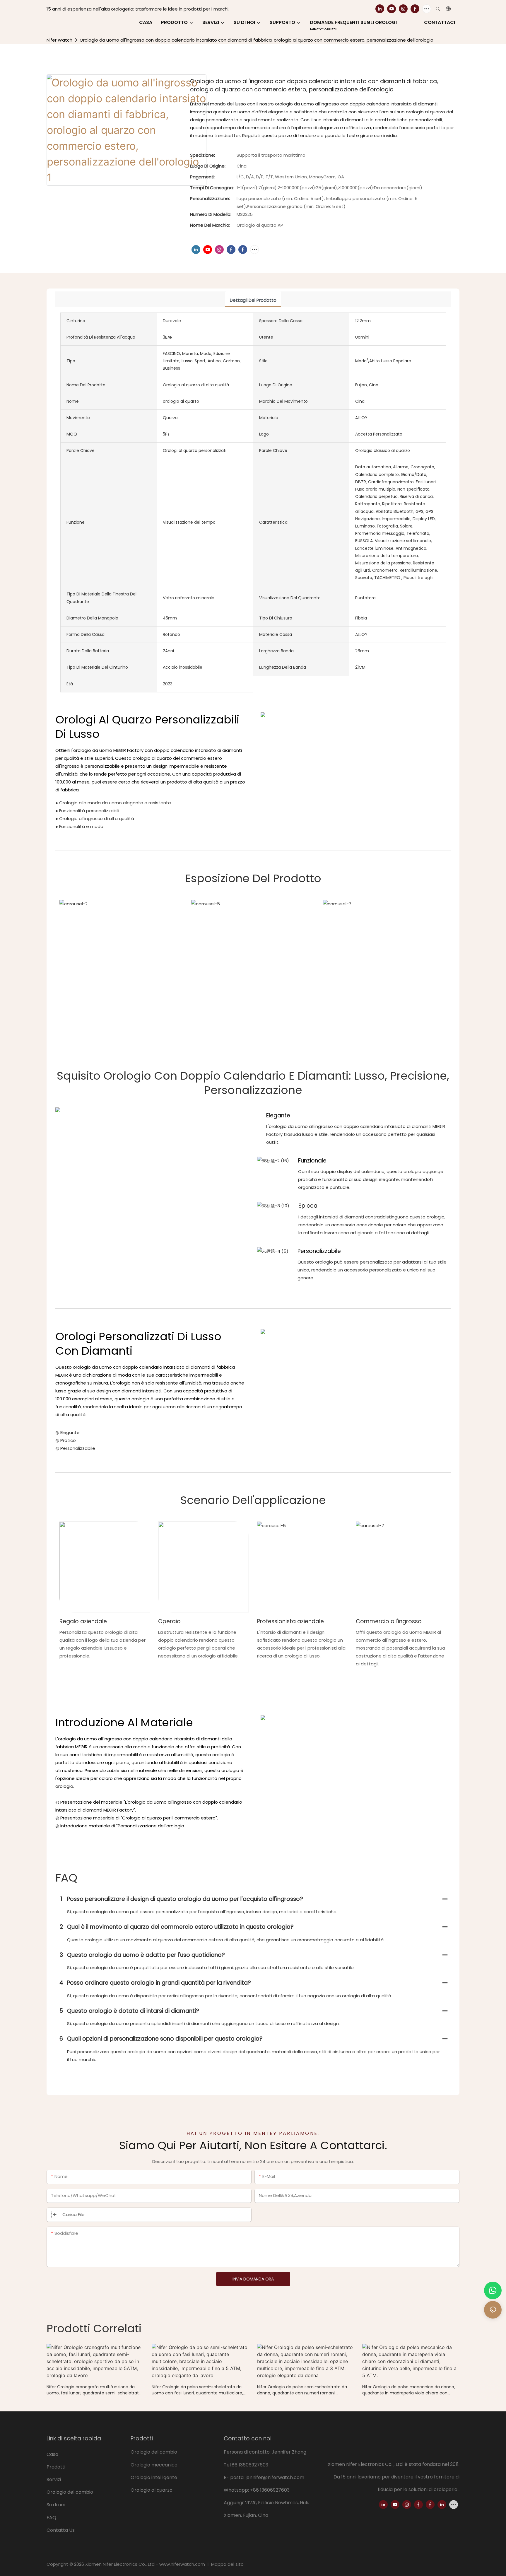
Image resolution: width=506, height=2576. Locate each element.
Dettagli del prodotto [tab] (253, 300)
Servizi (54, 2479)
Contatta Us (61, 2530)
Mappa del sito (227, 2564)
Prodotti (56, 2467)
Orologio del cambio (70, 2492)
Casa (52, 2454)
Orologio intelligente (154, 2477)
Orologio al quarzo (152, 2490)
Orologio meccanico (154, 2465)
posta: (238, 2477)
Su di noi (56, 2505)
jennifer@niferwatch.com (275, 2477)
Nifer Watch (59, 40)
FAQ (51, 2518)
